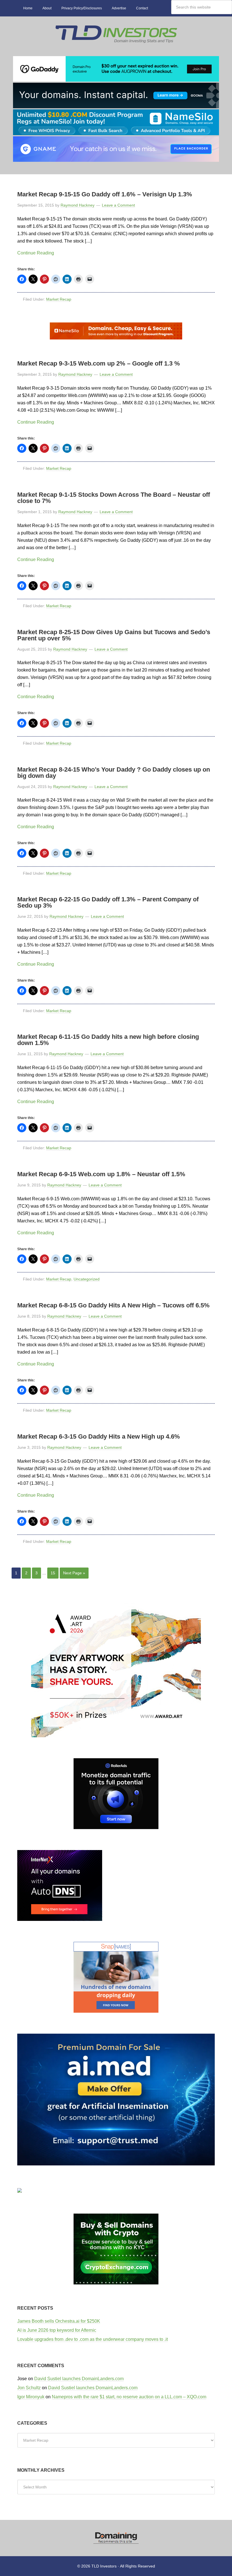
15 (53, 1573)
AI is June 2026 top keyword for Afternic (57, 2330)
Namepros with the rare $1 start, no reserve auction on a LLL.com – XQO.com (129, 2397)
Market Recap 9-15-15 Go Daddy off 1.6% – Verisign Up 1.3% (105, 194)
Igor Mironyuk (31, 2397)
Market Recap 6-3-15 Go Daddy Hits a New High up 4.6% (99, 1436)
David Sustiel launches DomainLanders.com (79, 2379)
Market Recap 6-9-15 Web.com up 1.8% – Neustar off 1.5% (101, 1174)
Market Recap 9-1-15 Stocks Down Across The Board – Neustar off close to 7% (114, 498)
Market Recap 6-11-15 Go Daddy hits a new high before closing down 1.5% (108, 1040)
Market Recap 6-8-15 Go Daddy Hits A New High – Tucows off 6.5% (113, 1305)
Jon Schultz (29, 2388)
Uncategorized (87, 1279)
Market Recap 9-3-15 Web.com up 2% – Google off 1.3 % (99, 363)
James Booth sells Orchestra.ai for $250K (59, 2321)
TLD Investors (116, 36)
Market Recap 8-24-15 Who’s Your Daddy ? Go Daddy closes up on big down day (114, 773)
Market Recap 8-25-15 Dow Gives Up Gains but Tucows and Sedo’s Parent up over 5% (114, 635)
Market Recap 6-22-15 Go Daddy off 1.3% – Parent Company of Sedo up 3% (108, 902)
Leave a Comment (118, 205)
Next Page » (74, 1573)
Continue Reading (36, 253)
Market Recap (59, 299)
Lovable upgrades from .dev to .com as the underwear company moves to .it (93, 2339)
